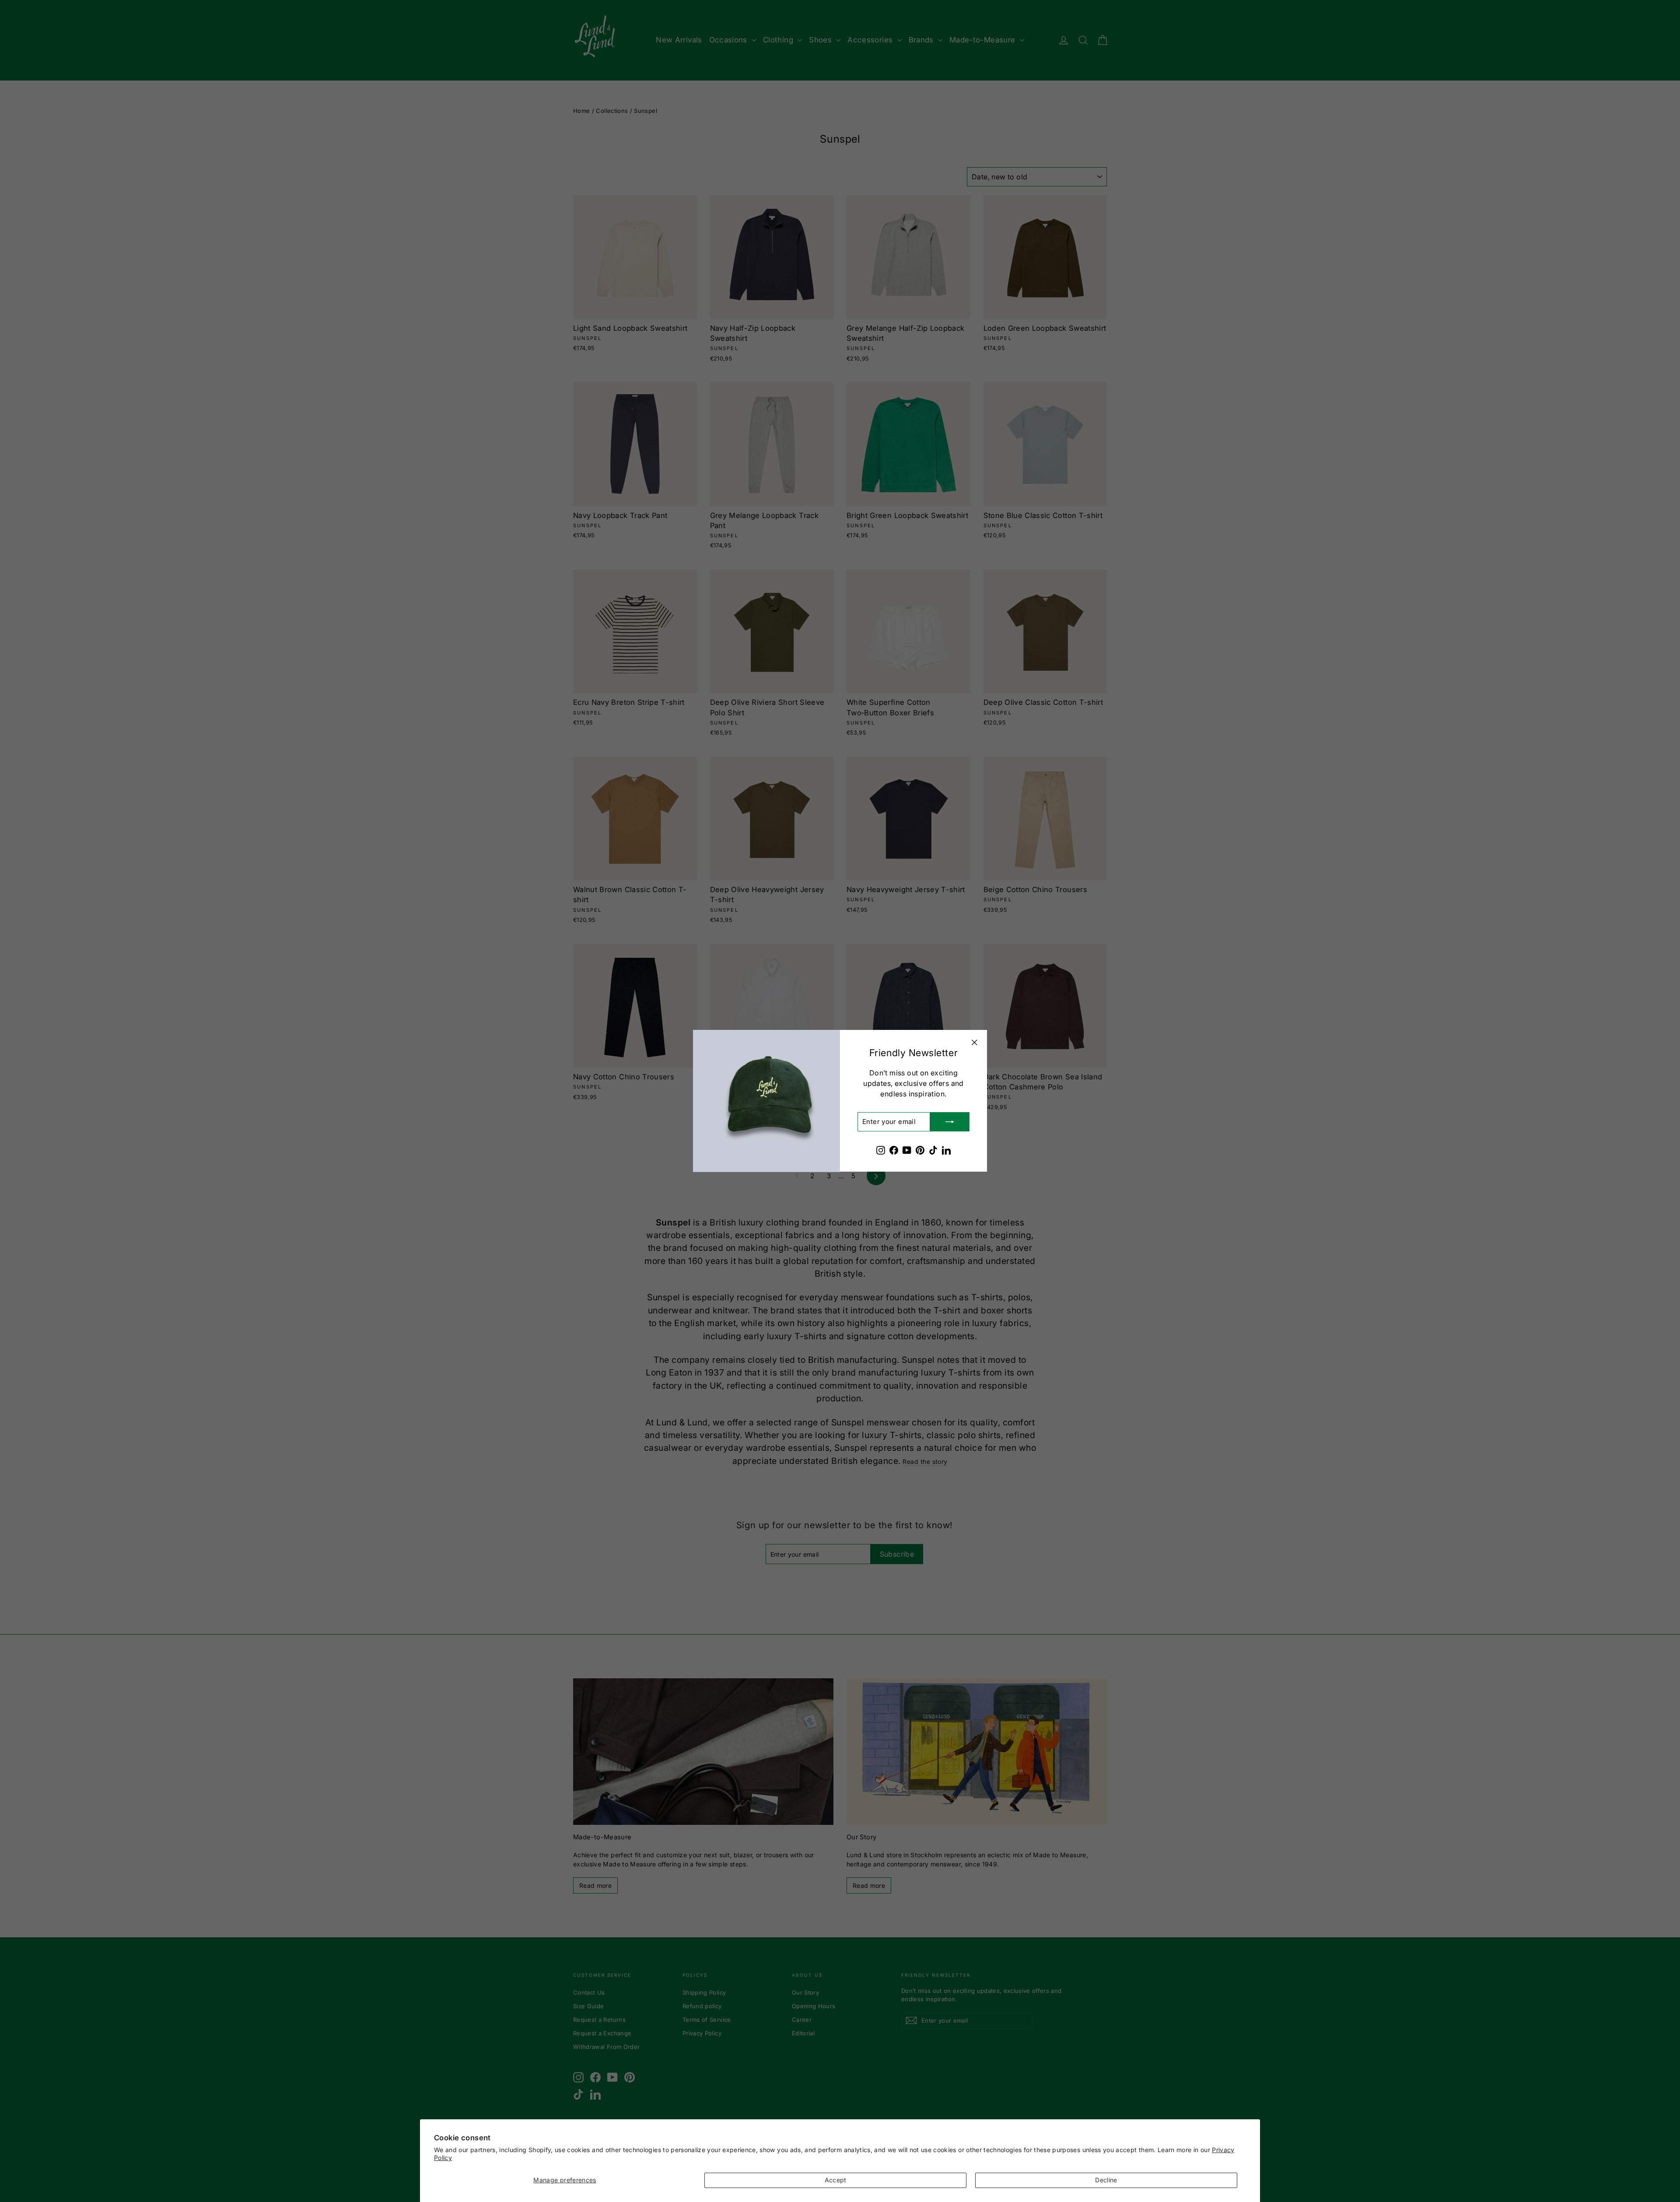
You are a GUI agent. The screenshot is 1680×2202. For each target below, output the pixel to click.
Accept (836, 2180)
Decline (1106, 2180)
